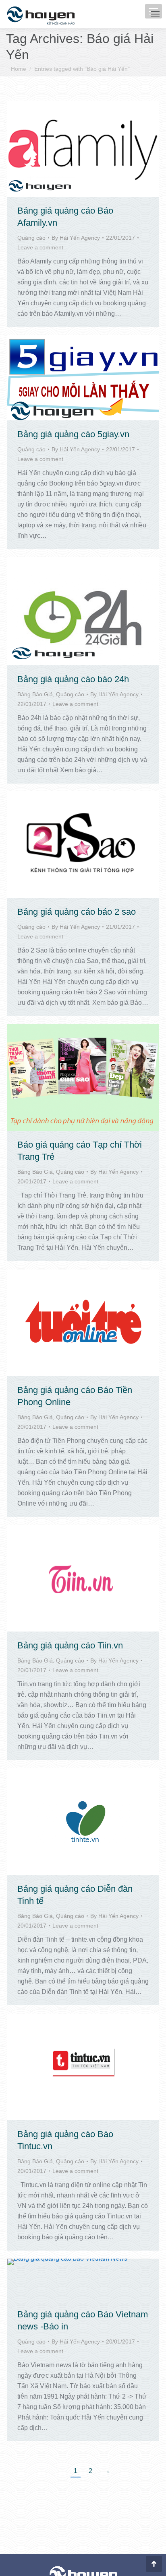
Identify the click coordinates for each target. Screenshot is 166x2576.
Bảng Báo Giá (35, 694)
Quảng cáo (31, 238)
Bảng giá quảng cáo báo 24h (73, 679)
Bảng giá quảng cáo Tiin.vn (70, 1645)
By (76, 238)
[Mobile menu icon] (155, 14)
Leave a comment (40, 247)
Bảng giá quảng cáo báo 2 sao (77, 912)
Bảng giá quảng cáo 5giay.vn (73, 434)
